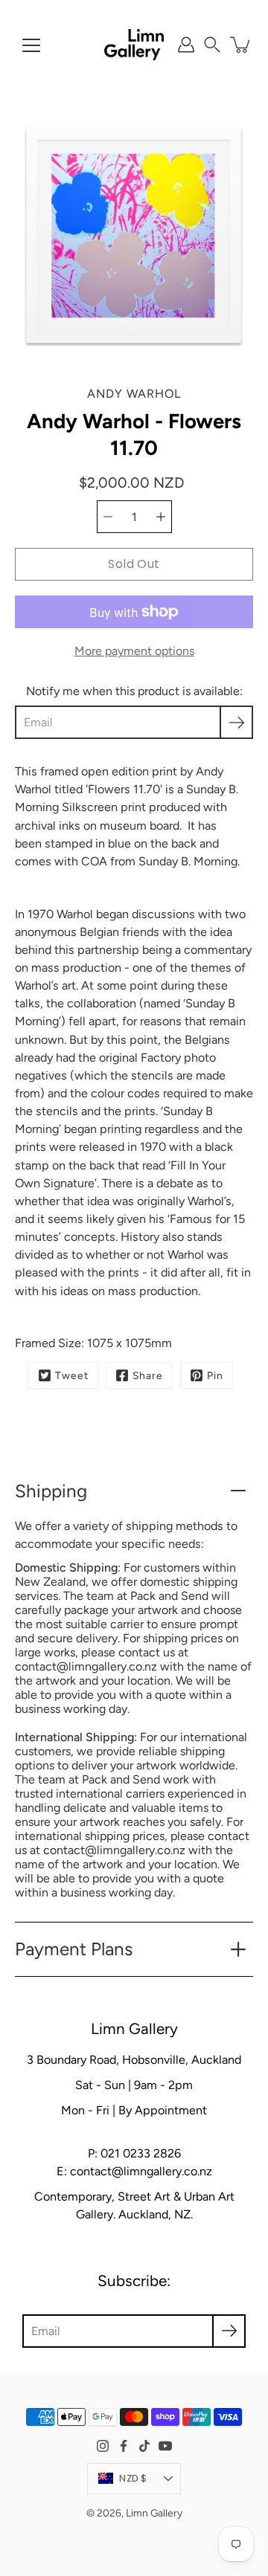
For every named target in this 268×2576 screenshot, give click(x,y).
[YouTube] (165, 2446)
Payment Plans (74, 1949)
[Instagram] (103, 2446)
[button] (212, 45)
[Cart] (241, 45)
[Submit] (229, 2331)
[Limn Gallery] (134, 45)
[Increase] (161, 517)
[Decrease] (108, 517)
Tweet (72, 1375)
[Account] (186, 45)
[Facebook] (124, 2446)
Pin (215, 1375)
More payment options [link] (134, 651)
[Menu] (31, 45)
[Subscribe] (236, 722)
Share (148, 1375)
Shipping (51, 1491)
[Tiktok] (144, 2446)
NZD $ (133, 2478)
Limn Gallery (154, 2513)
